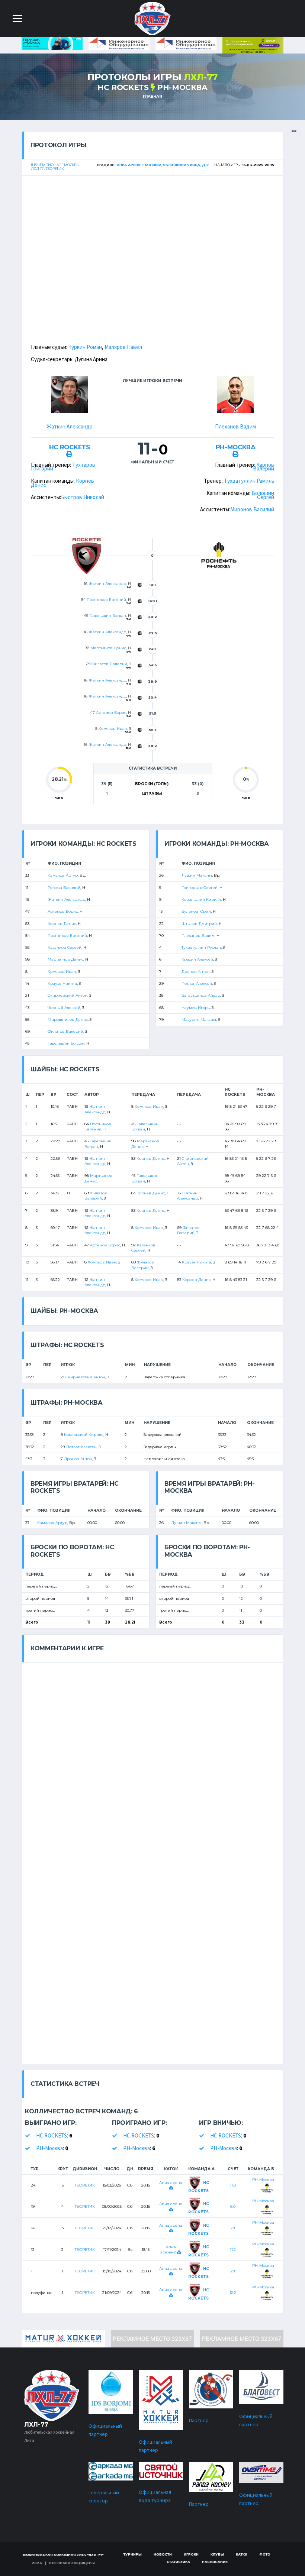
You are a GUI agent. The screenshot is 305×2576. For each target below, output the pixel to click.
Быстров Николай (83, 497)
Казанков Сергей (65, 947)
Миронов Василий (252, 509)
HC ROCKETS (123, 87)
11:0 (233, 2185)
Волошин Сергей (263, 495)
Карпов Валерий (264, 467)
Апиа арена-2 (169, 2250)
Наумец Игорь (196, 1008)
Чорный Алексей (64, 1008)
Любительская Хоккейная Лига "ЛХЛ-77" (63, 2555)
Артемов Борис (111, 713)
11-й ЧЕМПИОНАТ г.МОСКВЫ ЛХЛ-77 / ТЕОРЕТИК (55, 167)
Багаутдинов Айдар (201, 995)
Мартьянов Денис (108, 648)
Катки (242, 2554)
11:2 (233, 2250)
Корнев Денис (62, 924)
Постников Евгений (106, 600)
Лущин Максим (197, 875)
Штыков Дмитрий (199, 924)
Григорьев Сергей (200, 888)
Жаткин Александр (70, 426)
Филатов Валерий (109, 664)
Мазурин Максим (199, 1020)
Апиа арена (171, 2183)
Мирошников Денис (68, 1020)
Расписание (215, 2562)
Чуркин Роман (85, 347)
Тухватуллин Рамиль (249, 481)
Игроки (191, 2554)
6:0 (233, 2206)
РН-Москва (182, 87)
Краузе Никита (62, 983)
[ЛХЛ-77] (253, 45)
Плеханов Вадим (235, 426)
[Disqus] (152, 1755)
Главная (152, 96)
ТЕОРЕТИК (85, 2185)
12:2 (233, 2293)
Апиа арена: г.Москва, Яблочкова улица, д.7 (163, 165)
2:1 (233, 2271)
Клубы (217, 2554)
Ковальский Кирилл (201, 899)
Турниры (133, 2554)
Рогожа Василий (64, 888)
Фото (265, 2554)
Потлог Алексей (197, 983)
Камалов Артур (63, 875)
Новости (163, 2554)
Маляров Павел (123, 347)
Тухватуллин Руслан (201, 947)
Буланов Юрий (196, 911)
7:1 (233, 2228)
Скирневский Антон (68, 995)
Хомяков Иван (113, 729)
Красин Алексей (197, 959)
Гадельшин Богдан (108, 616)
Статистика (178, 2562)
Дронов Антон (196, 972)
